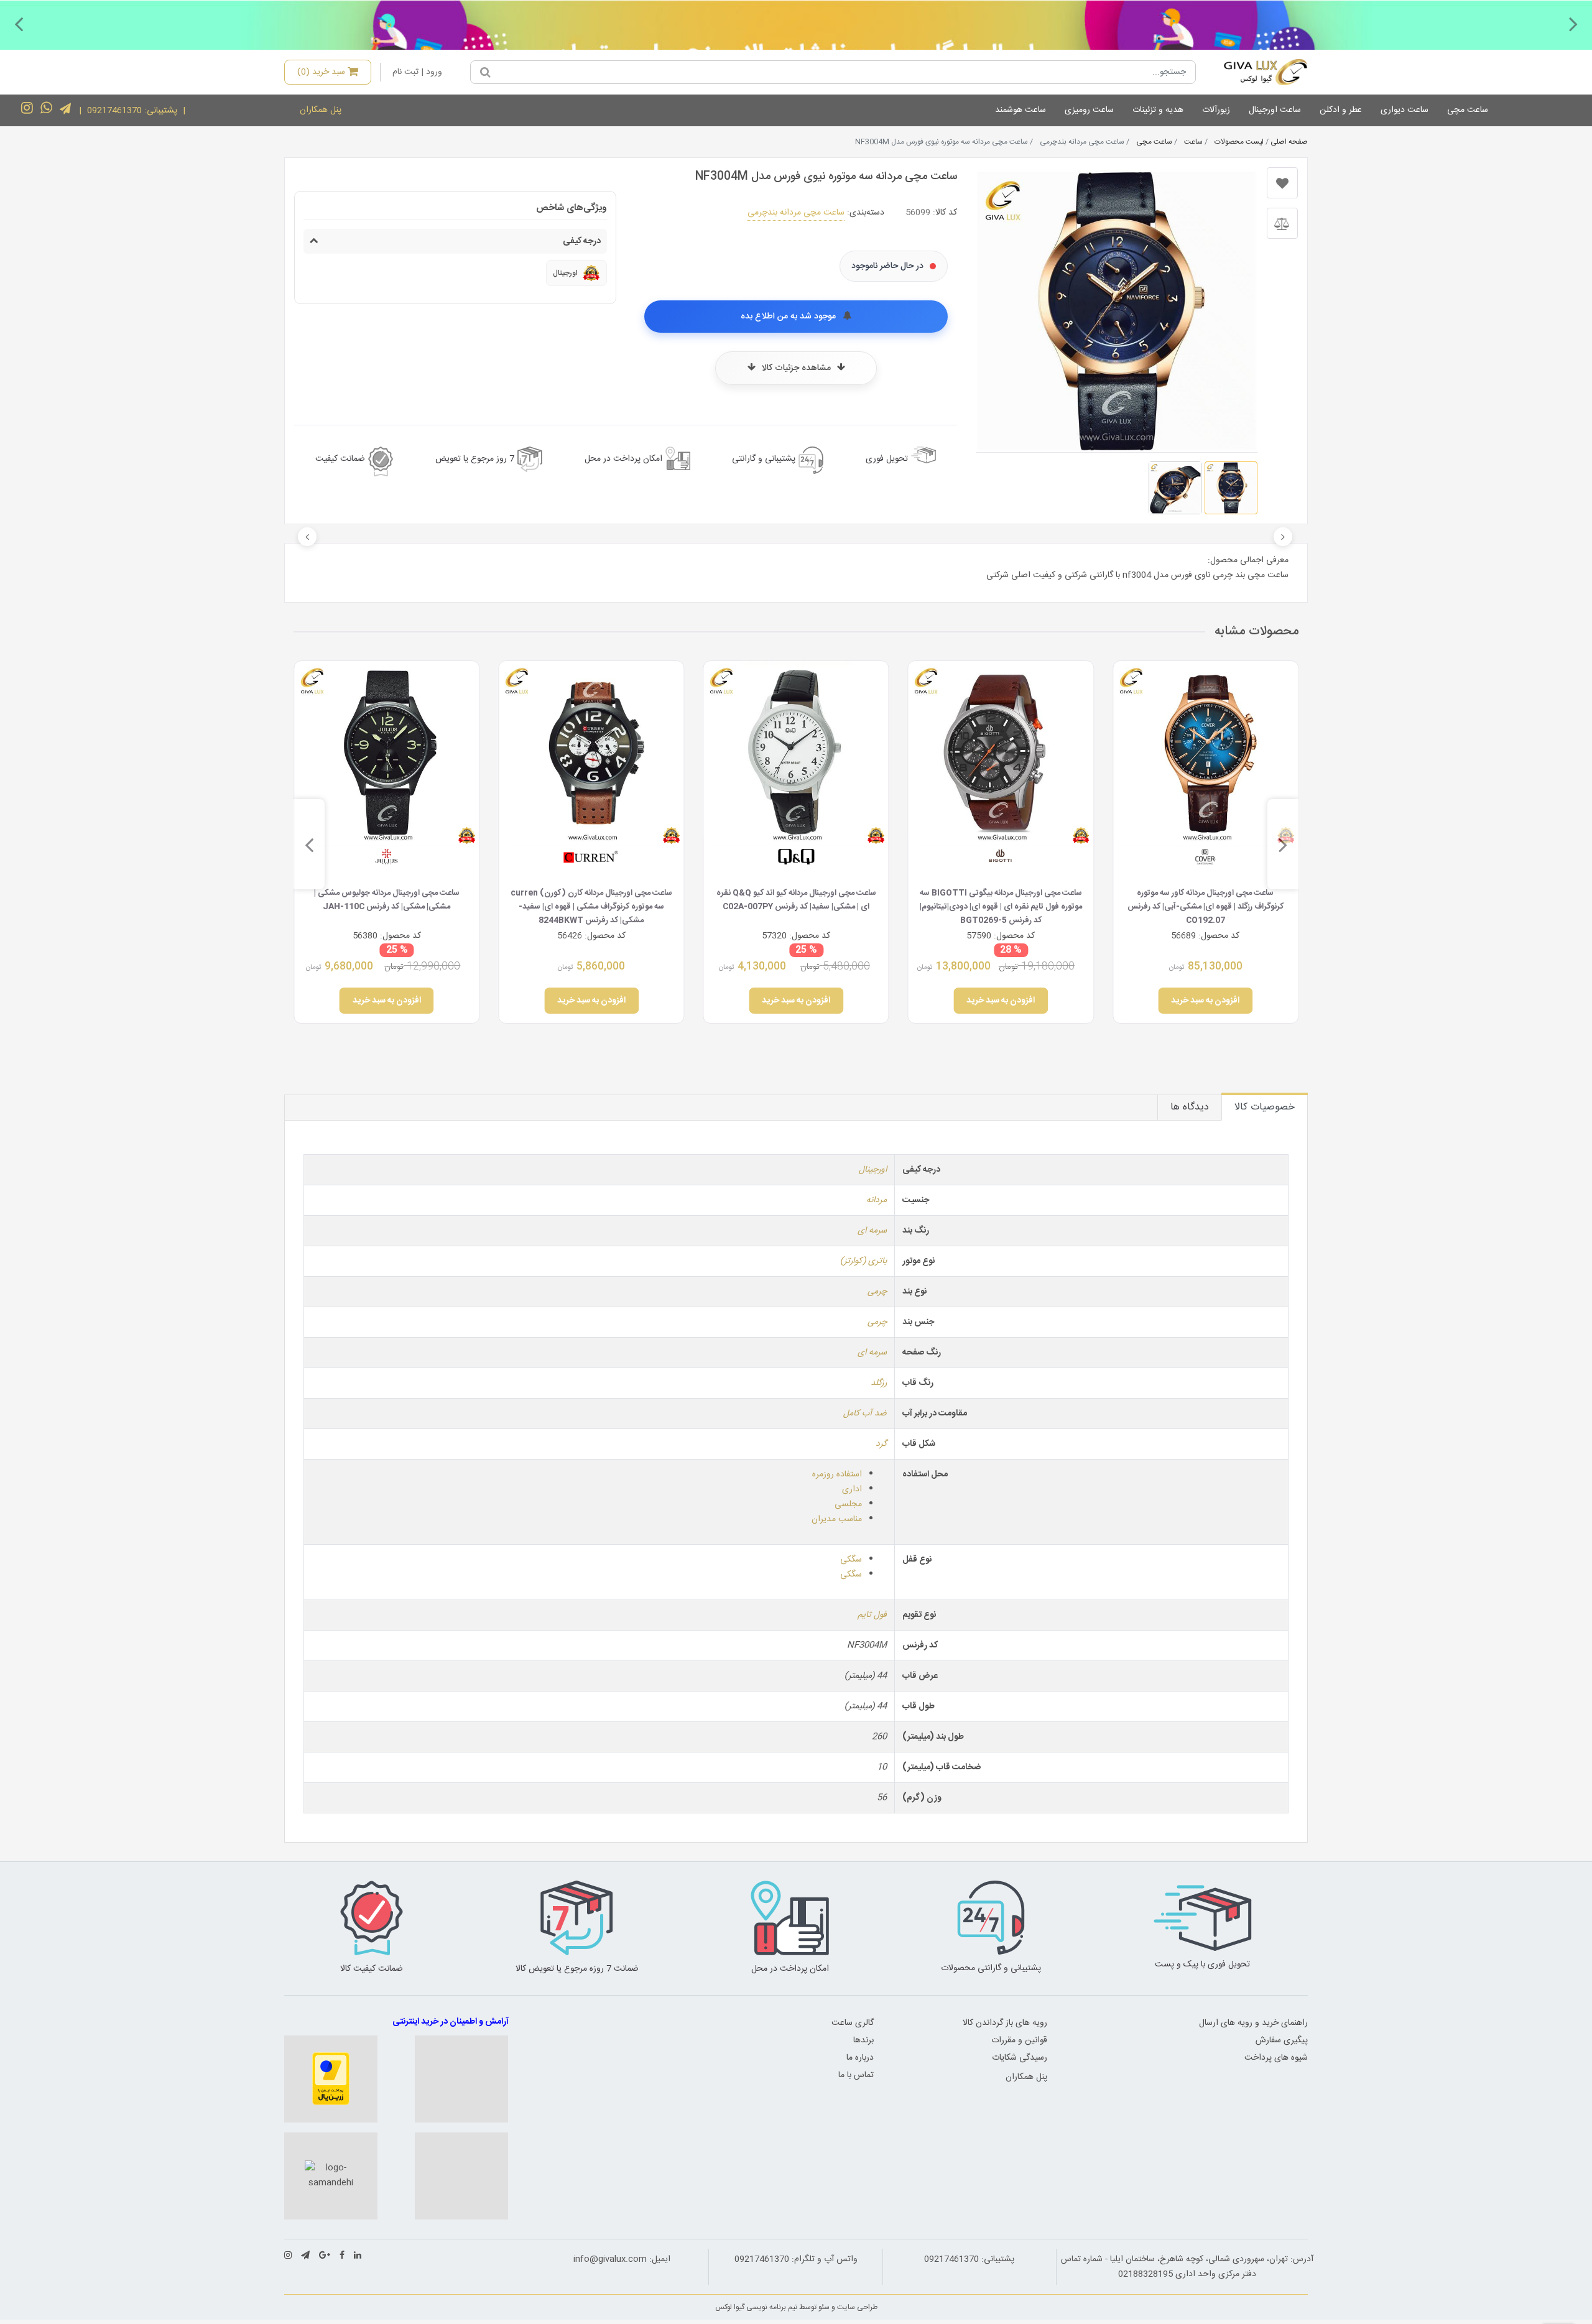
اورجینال (873, 1170)
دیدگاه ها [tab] (1190, 1107)
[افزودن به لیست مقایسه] (1282, 223)
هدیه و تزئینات (1158, 110)
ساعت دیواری (1405, 110)
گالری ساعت (853, 2023)
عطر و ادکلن (1341, 110)
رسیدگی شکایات (1020, 2058)
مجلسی (848, 1504)
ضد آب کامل (865, 1414)
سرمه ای (872, 1231)
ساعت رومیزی (1089, 110)
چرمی (877, 1292)
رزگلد (879, 1383)
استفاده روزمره (837, 1474)
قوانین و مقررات (1019, 2040)
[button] (1573, 24)
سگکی (851, 1560)
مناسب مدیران (837, 1519)
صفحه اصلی (1289, 142)
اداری (852, 1489)
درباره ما (860, 2058)
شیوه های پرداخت (1276, 2058)
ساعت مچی (1468, 110)
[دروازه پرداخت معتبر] (331, 2079)
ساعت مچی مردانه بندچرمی (796, 213)
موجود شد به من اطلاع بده (789, 317)
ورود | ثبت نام (417, 72)
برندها (863, 2040)
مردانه (877, 1200)
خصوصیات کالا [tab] (1265, 1107)
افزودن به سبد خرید (1206, 1001)
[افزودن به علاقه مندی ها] (1282, 183)
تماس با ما (856, 2075)
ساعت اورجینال (1275, 110)
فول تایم (872, 1615)
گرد (881, 1444)
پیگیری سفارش (1282, 2040)
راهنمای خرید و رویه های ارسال (1253, 2023)
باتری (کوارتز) (863, 1261)
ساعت (1193, 142)
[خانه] (1256, 72)
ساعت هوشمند (1020, 110)
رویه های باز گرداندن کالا (1005, 2023)
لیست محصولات (1239, 142)
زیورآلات (1216, 110)
